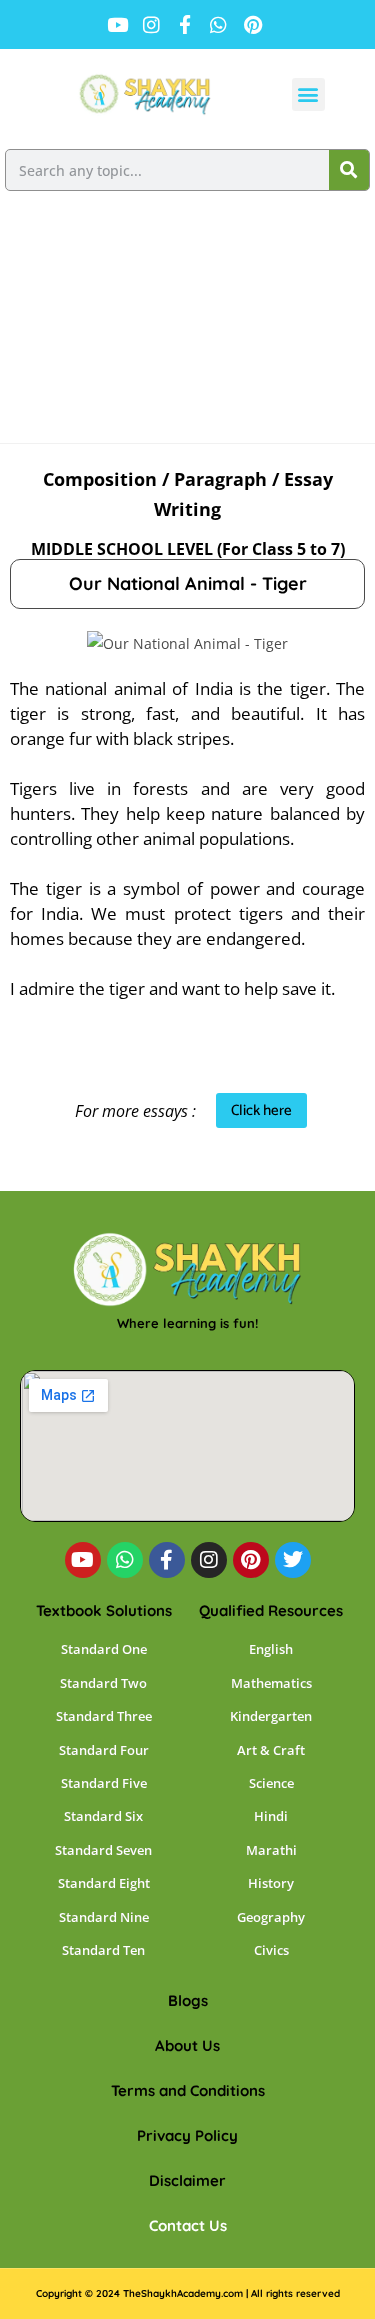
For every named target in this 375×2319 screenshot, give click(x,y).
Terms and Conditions (188, 2090)
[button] (308, 94)
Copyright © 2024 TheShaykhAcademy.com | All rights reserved (188, 2293)
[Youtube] (83, 1560)
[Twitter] (293, 1560)
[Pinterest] (251, 1560)
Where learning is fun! (187, 1323)
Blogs (188, 2000)
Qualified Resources (271, 1610)
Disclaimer (187, 2180)
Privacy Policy (187, 2135)
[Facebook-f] (167, 1560)
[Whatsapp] (125, 1560)
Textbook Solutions (104, 1610)
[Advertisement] (187, 324)
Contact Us (188, 2225)
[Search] (349, 170)
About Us (187, 2045)
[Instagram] (209, 1560)
